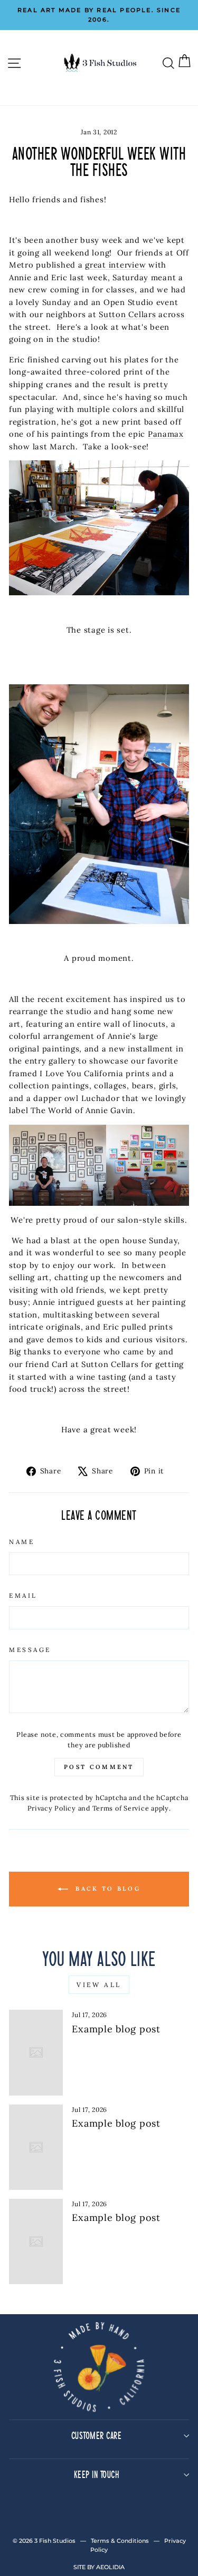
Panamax (166, 434)
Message (30, 1650)
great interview (115, 265)
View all (99, 1985)
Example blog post (116, 2029)
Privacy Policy (52, 1808)
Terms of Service (121, 1808)
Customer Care (97, 2435)
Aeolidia (110, 2567)
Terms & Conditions (120, 2541)
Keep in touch (97, 2474)
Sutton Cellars (127, 314)
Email (23, 1595)
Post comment (99, 1767)
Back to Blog (106, 1889)
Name (22, 1542)
